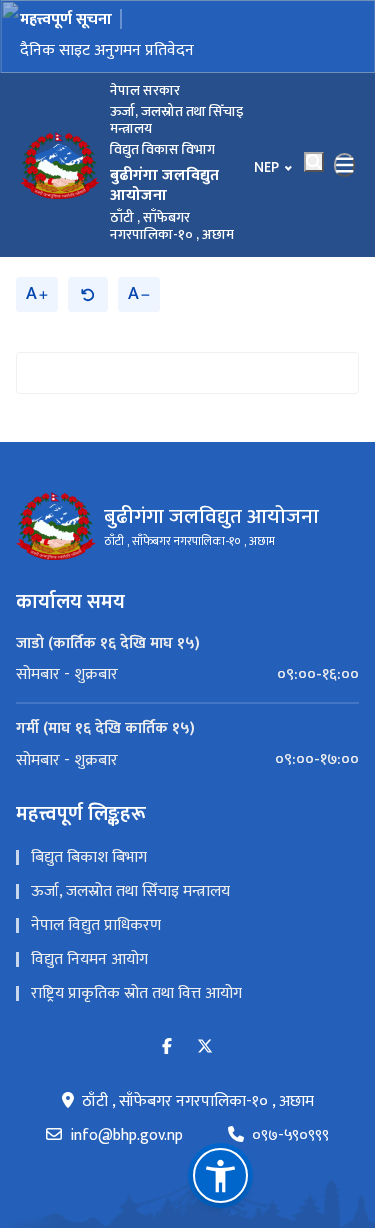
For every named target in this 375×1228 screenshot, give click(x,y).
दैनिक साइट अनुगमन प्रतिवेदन (107, 50)
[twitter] (205, 1047)
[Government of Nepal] (60, 165)
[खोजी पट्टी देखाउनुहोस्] (314, 162)
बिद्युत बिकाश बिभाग (89, 857)
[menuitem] (187, 675)
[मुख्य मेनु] (345, 165)
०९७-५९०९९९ (290, 1136)
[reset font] (88, 294)
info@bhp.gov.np (126, 1136)
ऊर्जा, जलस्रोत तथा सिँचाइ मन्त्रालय (130, 891)
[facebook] (167, 1047)
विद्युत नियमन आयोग (89, 959)
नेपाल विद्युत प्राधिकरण (96, 925)
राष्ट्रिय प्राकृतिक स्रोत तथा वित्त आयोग (136, 993)
